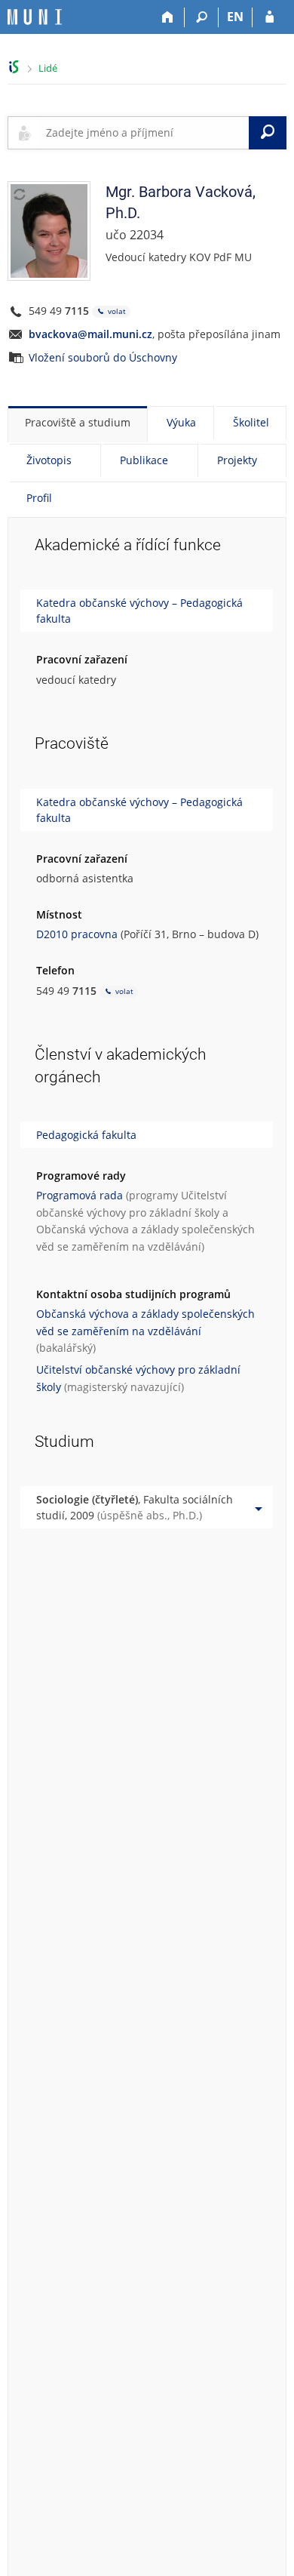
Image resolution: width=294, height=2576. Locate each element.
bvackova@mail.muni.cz (90, 334)
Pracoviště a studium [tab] (78, 422)
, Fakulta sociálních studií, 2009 (135, 1507)
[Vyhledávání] (202, 17)
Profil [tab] (39, 498)
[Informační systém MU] (14, 67)
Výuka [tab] (181, 422)
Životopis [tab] (49, 460)
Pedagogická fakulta (86, 1135)
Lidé (48, 68)
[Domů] (168, 17)
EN (235, 17)
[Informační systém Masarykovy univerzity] (35, 17)
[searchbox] (144, 133)
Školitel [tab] (251, 422)
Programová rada (80, 1195)
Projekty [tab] (237, 460)
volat (116, 311)
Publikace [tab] (144, 460)
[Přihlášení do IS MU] (269, 17)
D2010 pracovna (77, 934)
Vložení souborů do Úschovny (103, 357)
